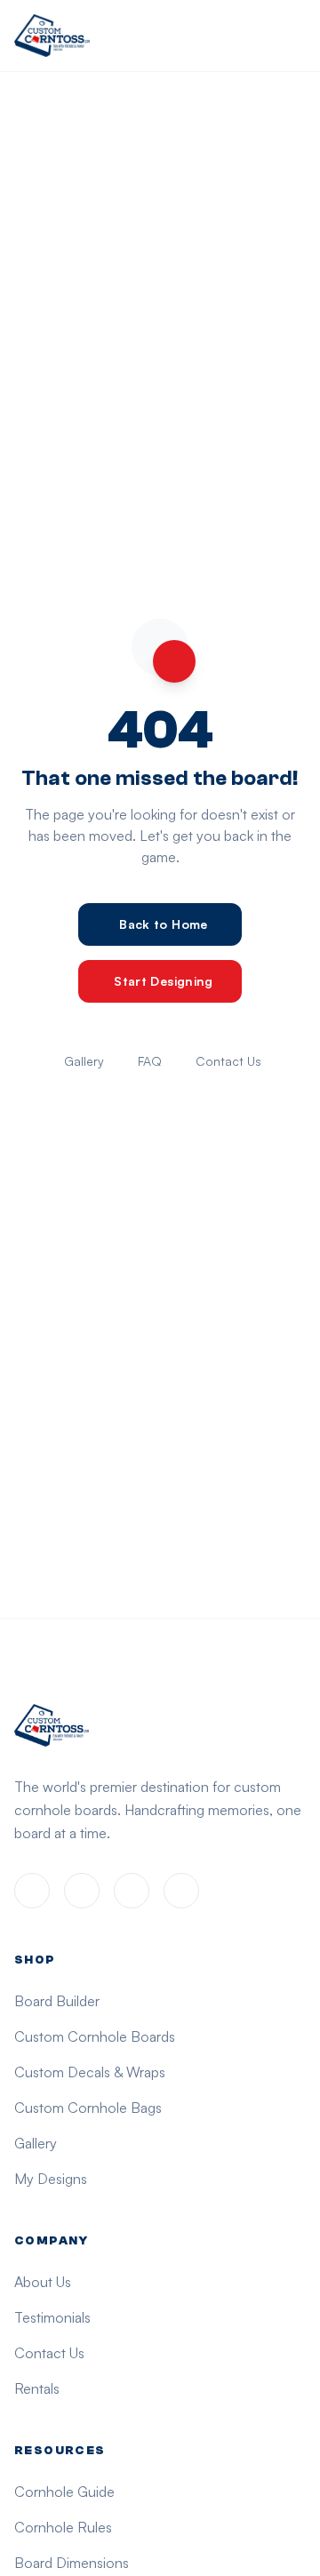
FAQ (150, 1061)
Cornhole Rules (63, 2527)
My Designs (51, 2179)
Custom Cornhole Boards (95, 2036)
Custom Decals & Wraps (90, 2072)
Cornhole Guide (64, 2492)
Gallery (84, 1061)
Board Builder (57, 2001)
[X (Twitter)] (132, 1891)
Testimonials (52, 2317)
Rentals (37, 2388)
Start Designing (163, 981)
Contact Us (228, 1061)
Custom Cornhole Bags (88, 2108)
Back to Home (163, 924)
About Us (43, 2282)
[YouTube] (181, 1891)
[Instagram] (82, 1891)
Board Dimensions (72, 2563)
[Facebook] (32, 1891)
